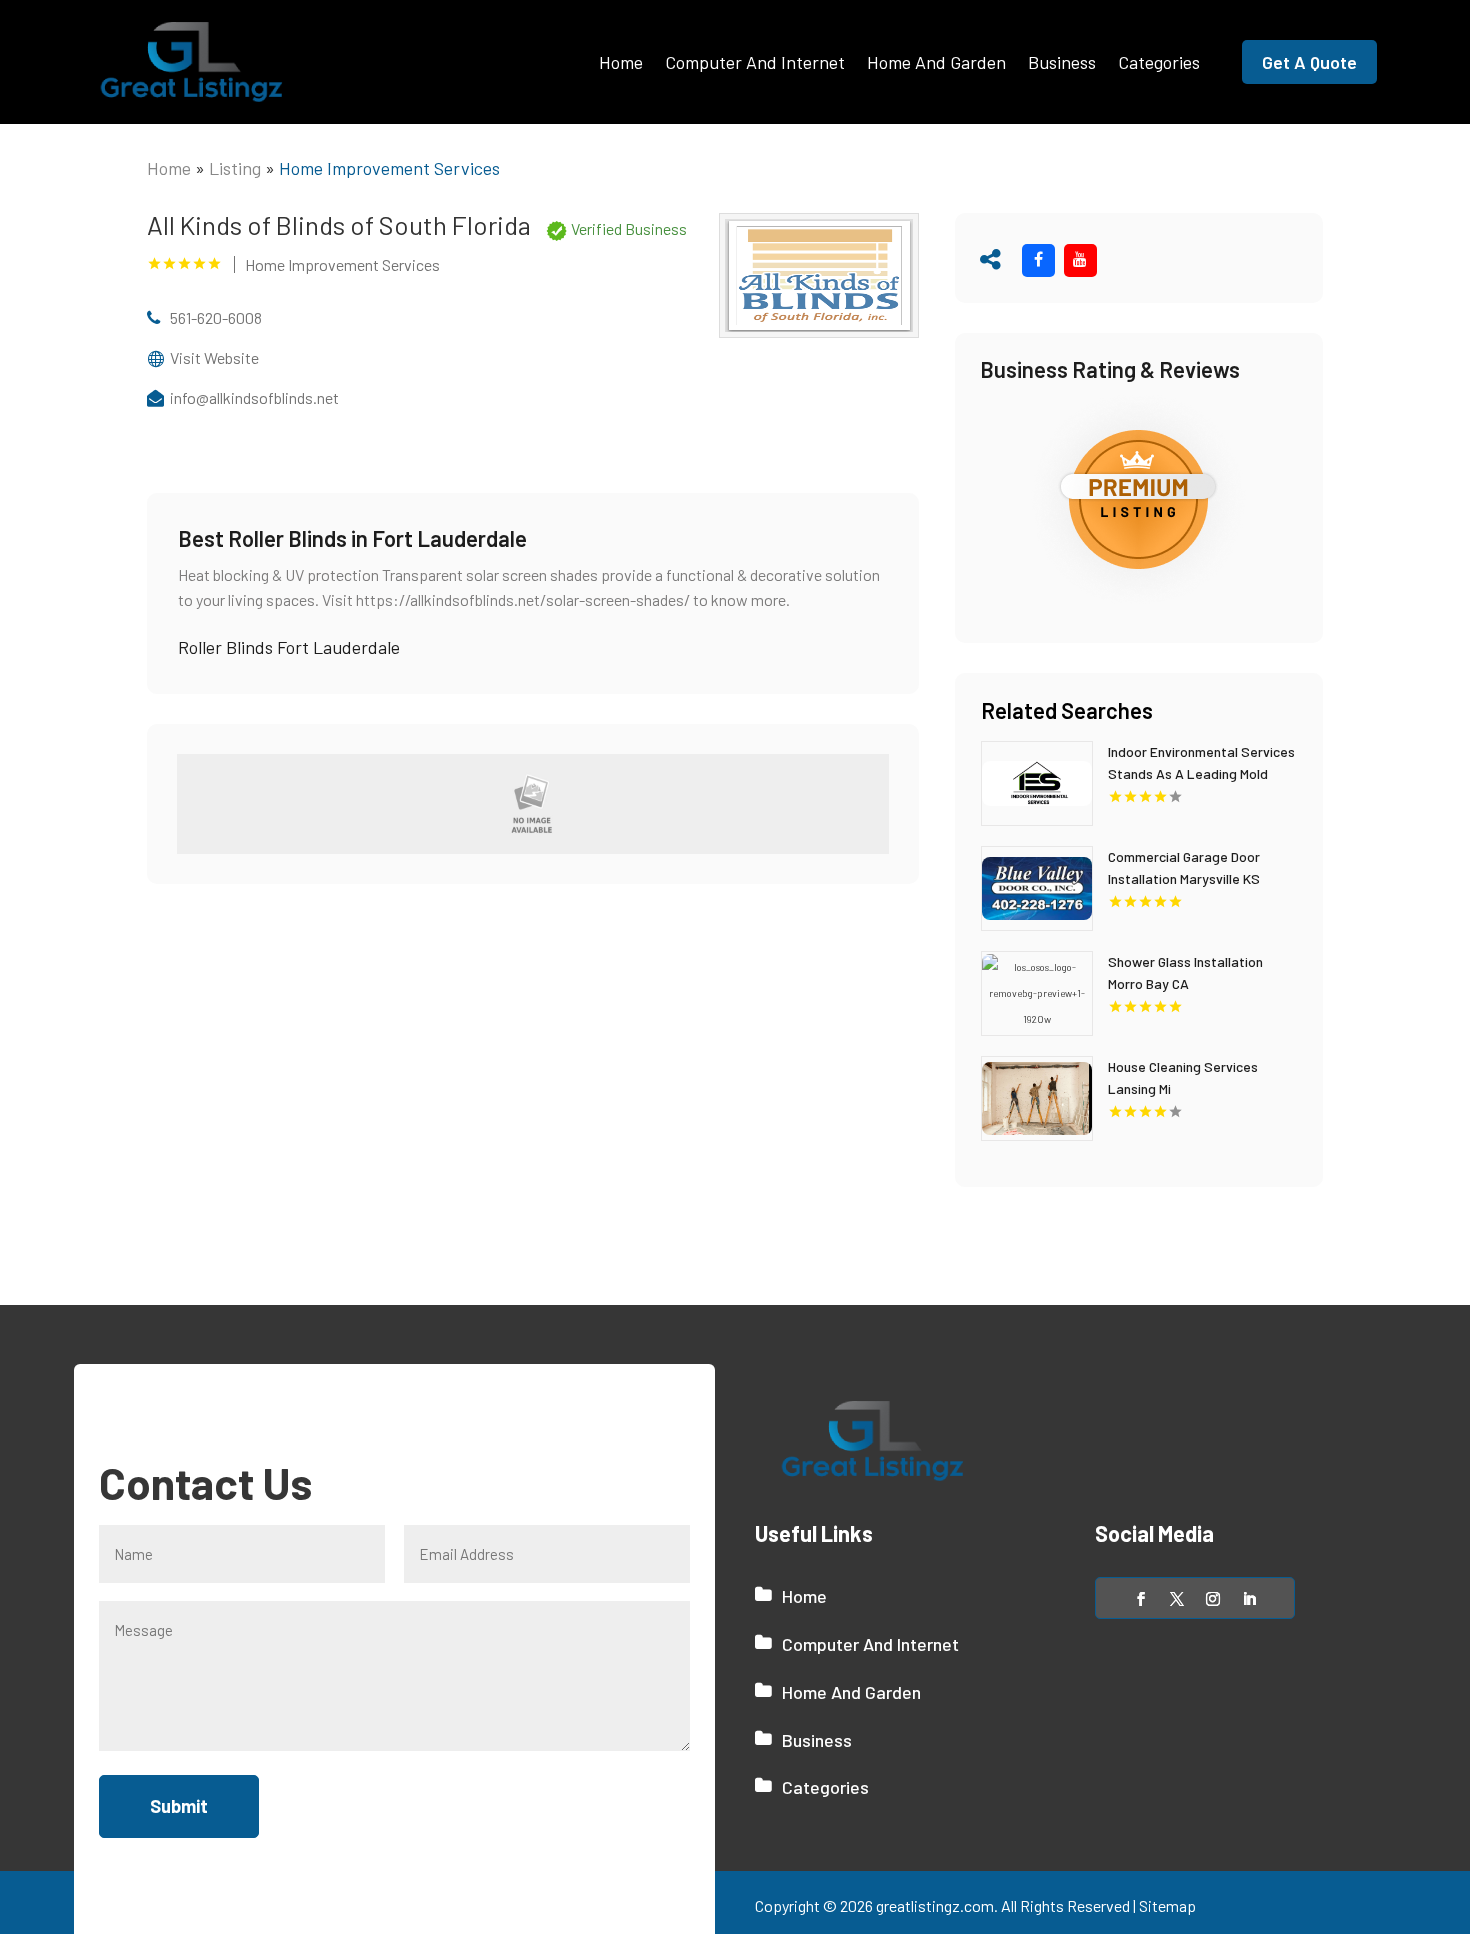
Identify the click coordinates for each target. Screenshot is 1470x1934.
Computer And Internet (755, 62)
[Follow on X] (1177, 1599)
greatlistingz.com (935, 1905)
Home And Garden (936, 62)
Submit (179, 1806)
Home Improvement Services (389, 168)
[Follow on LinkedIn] (1249, 1599)
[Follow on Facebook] (1141, 1599)
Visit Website (214, 357)
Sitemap (1167, 1905)
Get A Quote (1309, 62)
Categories (1159, 62)
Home (621, 62)
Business (1062, 62)
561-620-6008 (216, 317)
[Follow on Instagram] (1213, 1599)
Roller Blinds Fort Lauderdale (289, 647)
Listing (235, 168)
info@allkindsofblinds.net (254, 397)
